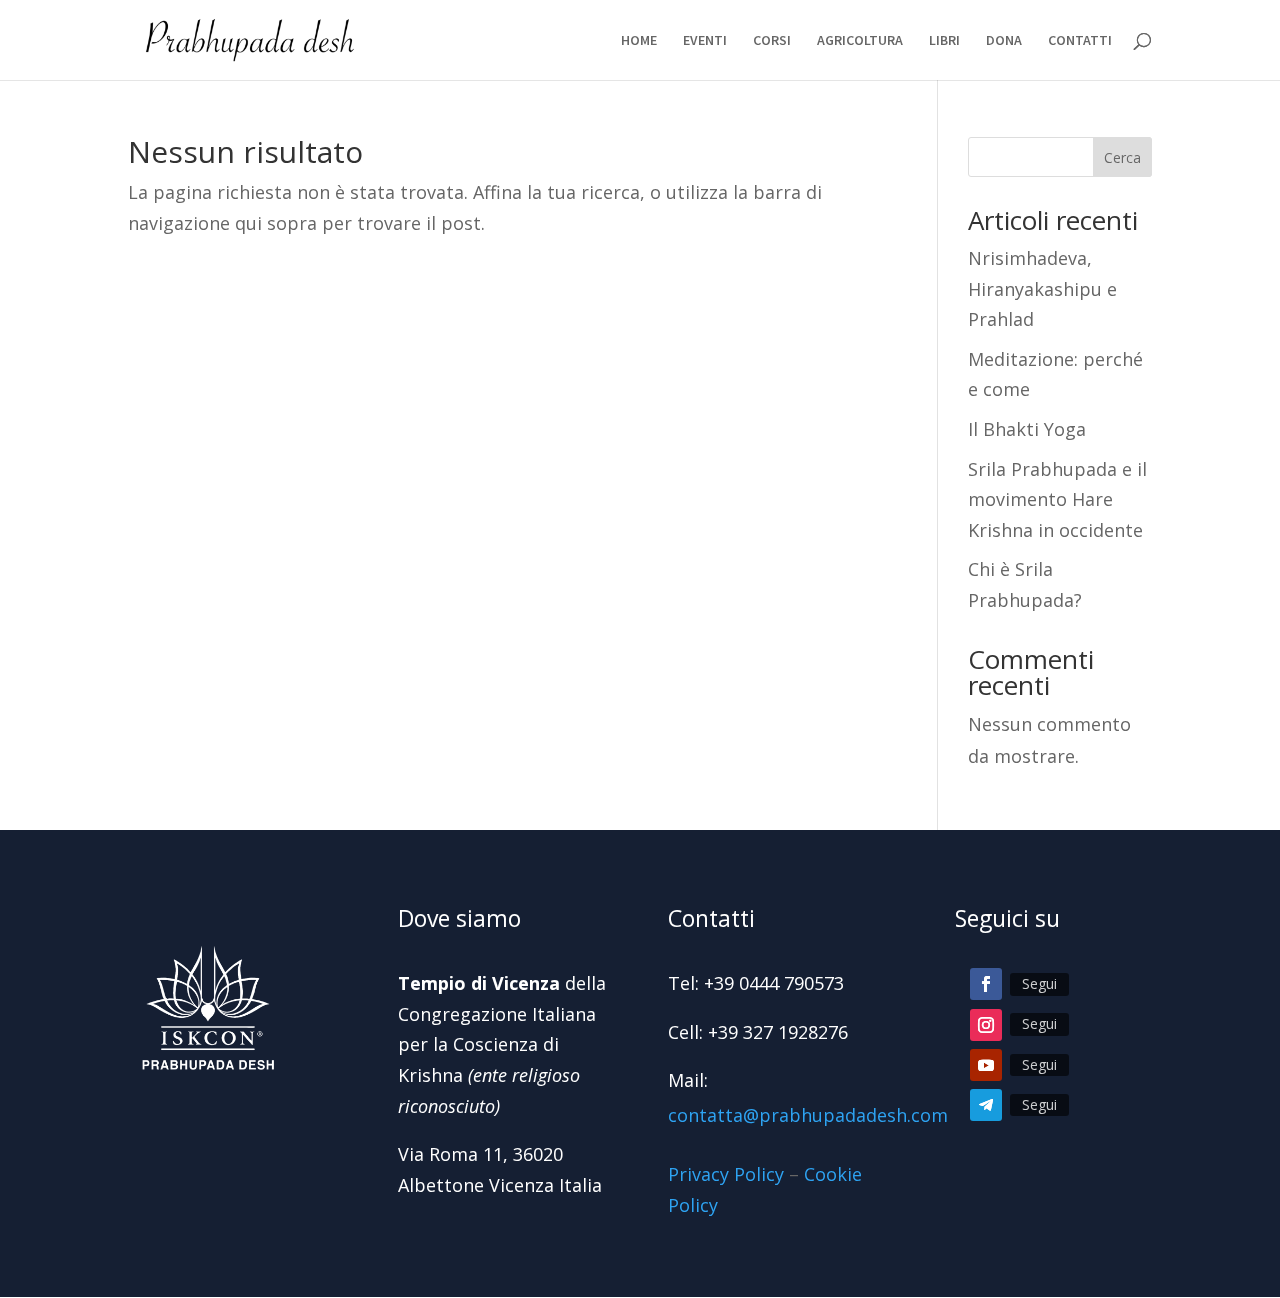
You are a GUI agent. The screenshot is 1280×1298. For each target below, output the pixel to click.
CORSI (772, 41)
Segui (1039, 983)
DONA (1004, 41)
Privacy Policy (726, 1174)
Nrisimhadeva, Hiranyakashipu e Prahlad (1042, 288)
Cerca (1122, 157)
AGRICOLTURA (860, 41)
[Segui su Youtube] (986, 1065)
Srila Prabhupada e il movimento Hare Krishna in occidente (1057, 499)
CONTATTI (1080, 41)
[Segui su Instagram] (986, 1025)
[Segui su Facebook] (986, 984)
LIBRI (944, 41)
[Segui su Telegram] (986, 1105)
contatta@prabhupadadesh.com (808, 1115)
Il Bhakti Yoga (1027, 429)
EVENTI (705, 41)
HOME (639, 41)
